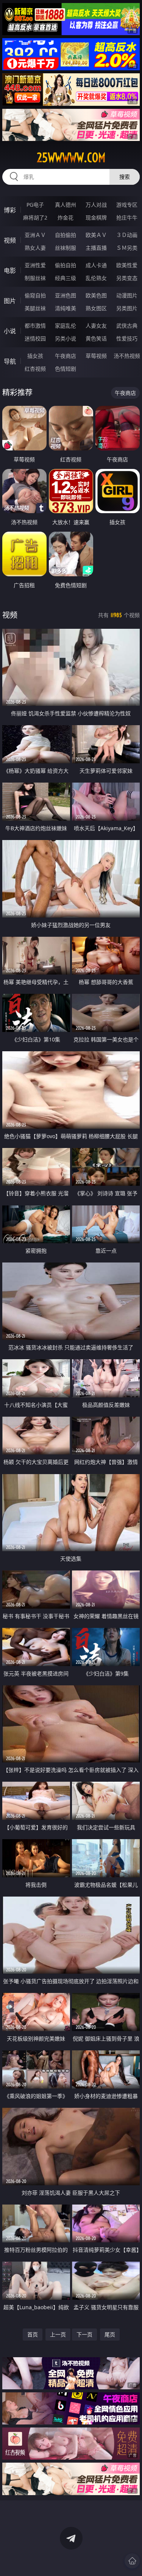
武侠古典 (127, 326)
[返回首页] (132, 2561)
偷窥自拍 (35, 295)
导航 (10, 361)
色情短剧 (66, 369)
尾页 (110, 2334)
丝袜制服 (66, 248)
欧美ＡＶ (96, 235)
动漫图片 (127, 295)
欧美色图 (96, 295)
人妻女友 (96, 326)
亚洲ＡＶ (35, 235)
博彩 (10, 210)
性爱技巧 (127, 338)
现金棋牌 (96, 217)
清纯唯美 (66, 308)
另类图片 (127, 308)
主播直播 (96, 248)
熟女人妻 (35, 248)
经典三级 (66, 278)
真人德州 (66, 205)
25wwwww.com (71, 158)
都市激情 (35, 326)
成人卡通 (96, 265)
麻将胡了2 (35, 217)
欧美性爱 (127, 265)
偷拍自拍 (66, 265)
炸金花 (66, 217)
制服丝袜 (35, 278)
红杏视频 (35, 369)
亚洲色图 (66, 295)
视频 (10, 240)
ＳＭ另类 (127, 248)
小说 (10, 331)
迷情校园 (35, 338)
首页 (33, 2334)
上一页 (58, 2334)
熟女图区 (96, 308)
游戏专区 (127, 205)
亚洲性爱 (35, 265)
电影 (10, 271)
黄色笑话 (96, 338)
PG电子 (35, 205)
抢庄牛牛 (127, 217)
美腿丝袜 (35, 308)
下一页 (84, 2334)
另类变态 (127, 278)
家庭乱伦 (66, 326)
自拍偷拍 (66, 235)
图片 (10, 301)
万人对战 (96, 205)
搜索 (125, 177)
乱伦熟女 (96, 278)
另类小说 (66, 338)
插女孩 (35, 356)
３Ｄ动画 (127, 235)
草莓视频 (96, 356)
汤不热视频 (127, 356)
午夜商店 (66, 356)
